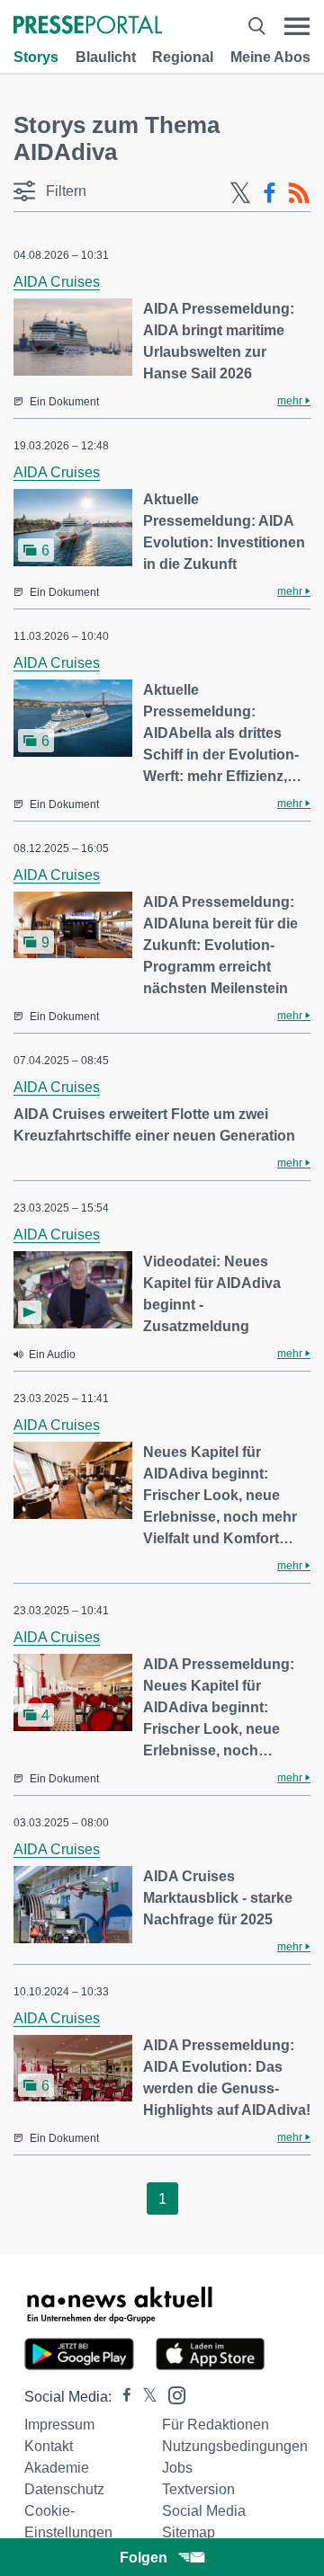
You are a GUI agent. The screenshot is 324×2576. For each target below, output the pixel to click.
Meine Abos (270, 57)
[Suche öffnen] (256, 27)
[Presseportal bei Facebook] (121, 2397)
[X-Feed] (240, 193)
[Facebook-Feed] (270, 193)
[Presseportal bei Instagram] (171, 2394)
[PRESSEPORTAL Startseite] (88, 27)
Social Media (204, 2511)
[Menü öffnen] (297, 27)
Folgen (144, 2558)
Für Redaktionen (216, 2425)
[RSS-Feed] (299, 193)
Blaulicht (106, 57)
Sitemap (189, 2532)
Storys (36, 57)
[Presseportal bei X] (144, 2397)
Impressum (59, 2425)
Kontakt (49, 2446)
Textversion (198, 2489)
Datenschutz (64, 2489)
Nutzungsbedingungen (235, 2446)
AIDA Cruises (57, 282)
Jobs (177, 2468)
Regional (183, 57)
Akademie (57, 2468)
